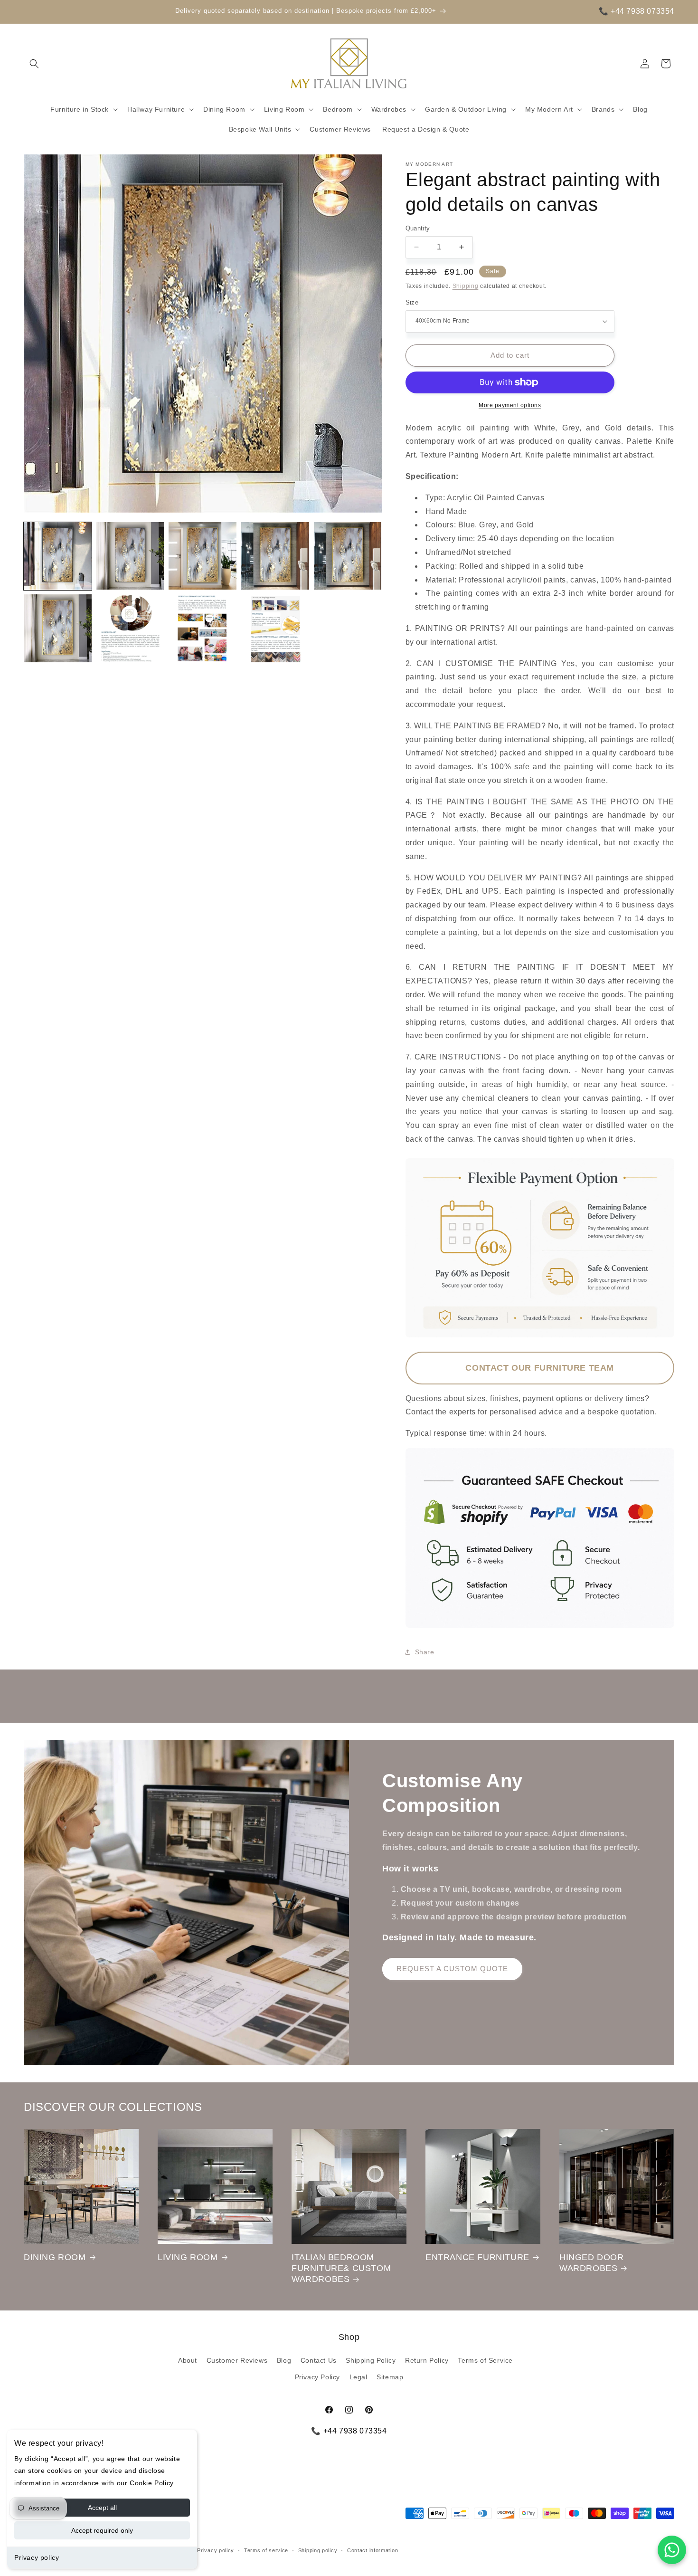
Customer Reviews (237, 2360)
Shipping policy (318, 2550)
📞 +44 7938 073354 (637, 11)
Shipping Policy (371, 2360)
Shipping (466, 286)
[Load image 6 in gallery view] (58, 628)
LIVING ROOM (188, 2257)
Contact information (373, 2550)
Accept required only (102, 2530)
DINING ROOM (55, 2257)
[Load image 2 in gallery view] (130, 556)
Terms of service (266, 2550)
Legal (358, 2377)
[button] (34, 64)
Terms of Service (485, 2360)
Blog (284, 2360)
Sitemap (390, 2377)
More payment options (510, 405)
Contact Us (319, 2360)
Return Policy (427, 2360)
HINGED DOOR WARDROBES (592, 2263)
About (188, 2360)
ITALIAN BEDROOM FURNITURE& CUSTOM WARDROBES (341, 2268)
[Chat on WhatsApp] (672, 2550)
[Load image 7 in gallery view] (130, 628)
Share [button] (425, 1652)
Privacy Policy (317, 2377)
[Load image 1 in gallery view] (58, 556)
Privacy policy (37, 2557)
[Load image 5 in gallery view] (348, 556)
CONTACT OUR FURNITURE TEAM (540, 1368)
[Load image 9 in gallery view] (275, 628)
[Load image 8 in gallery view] (203, 628)
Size (412, 302)
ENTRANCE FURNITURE (477, 2257)
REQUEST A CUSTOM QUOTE (452, 1969)
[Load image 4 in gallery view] (275, 556)
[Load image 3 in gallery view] (203, 556)
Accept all (102, 2508)
